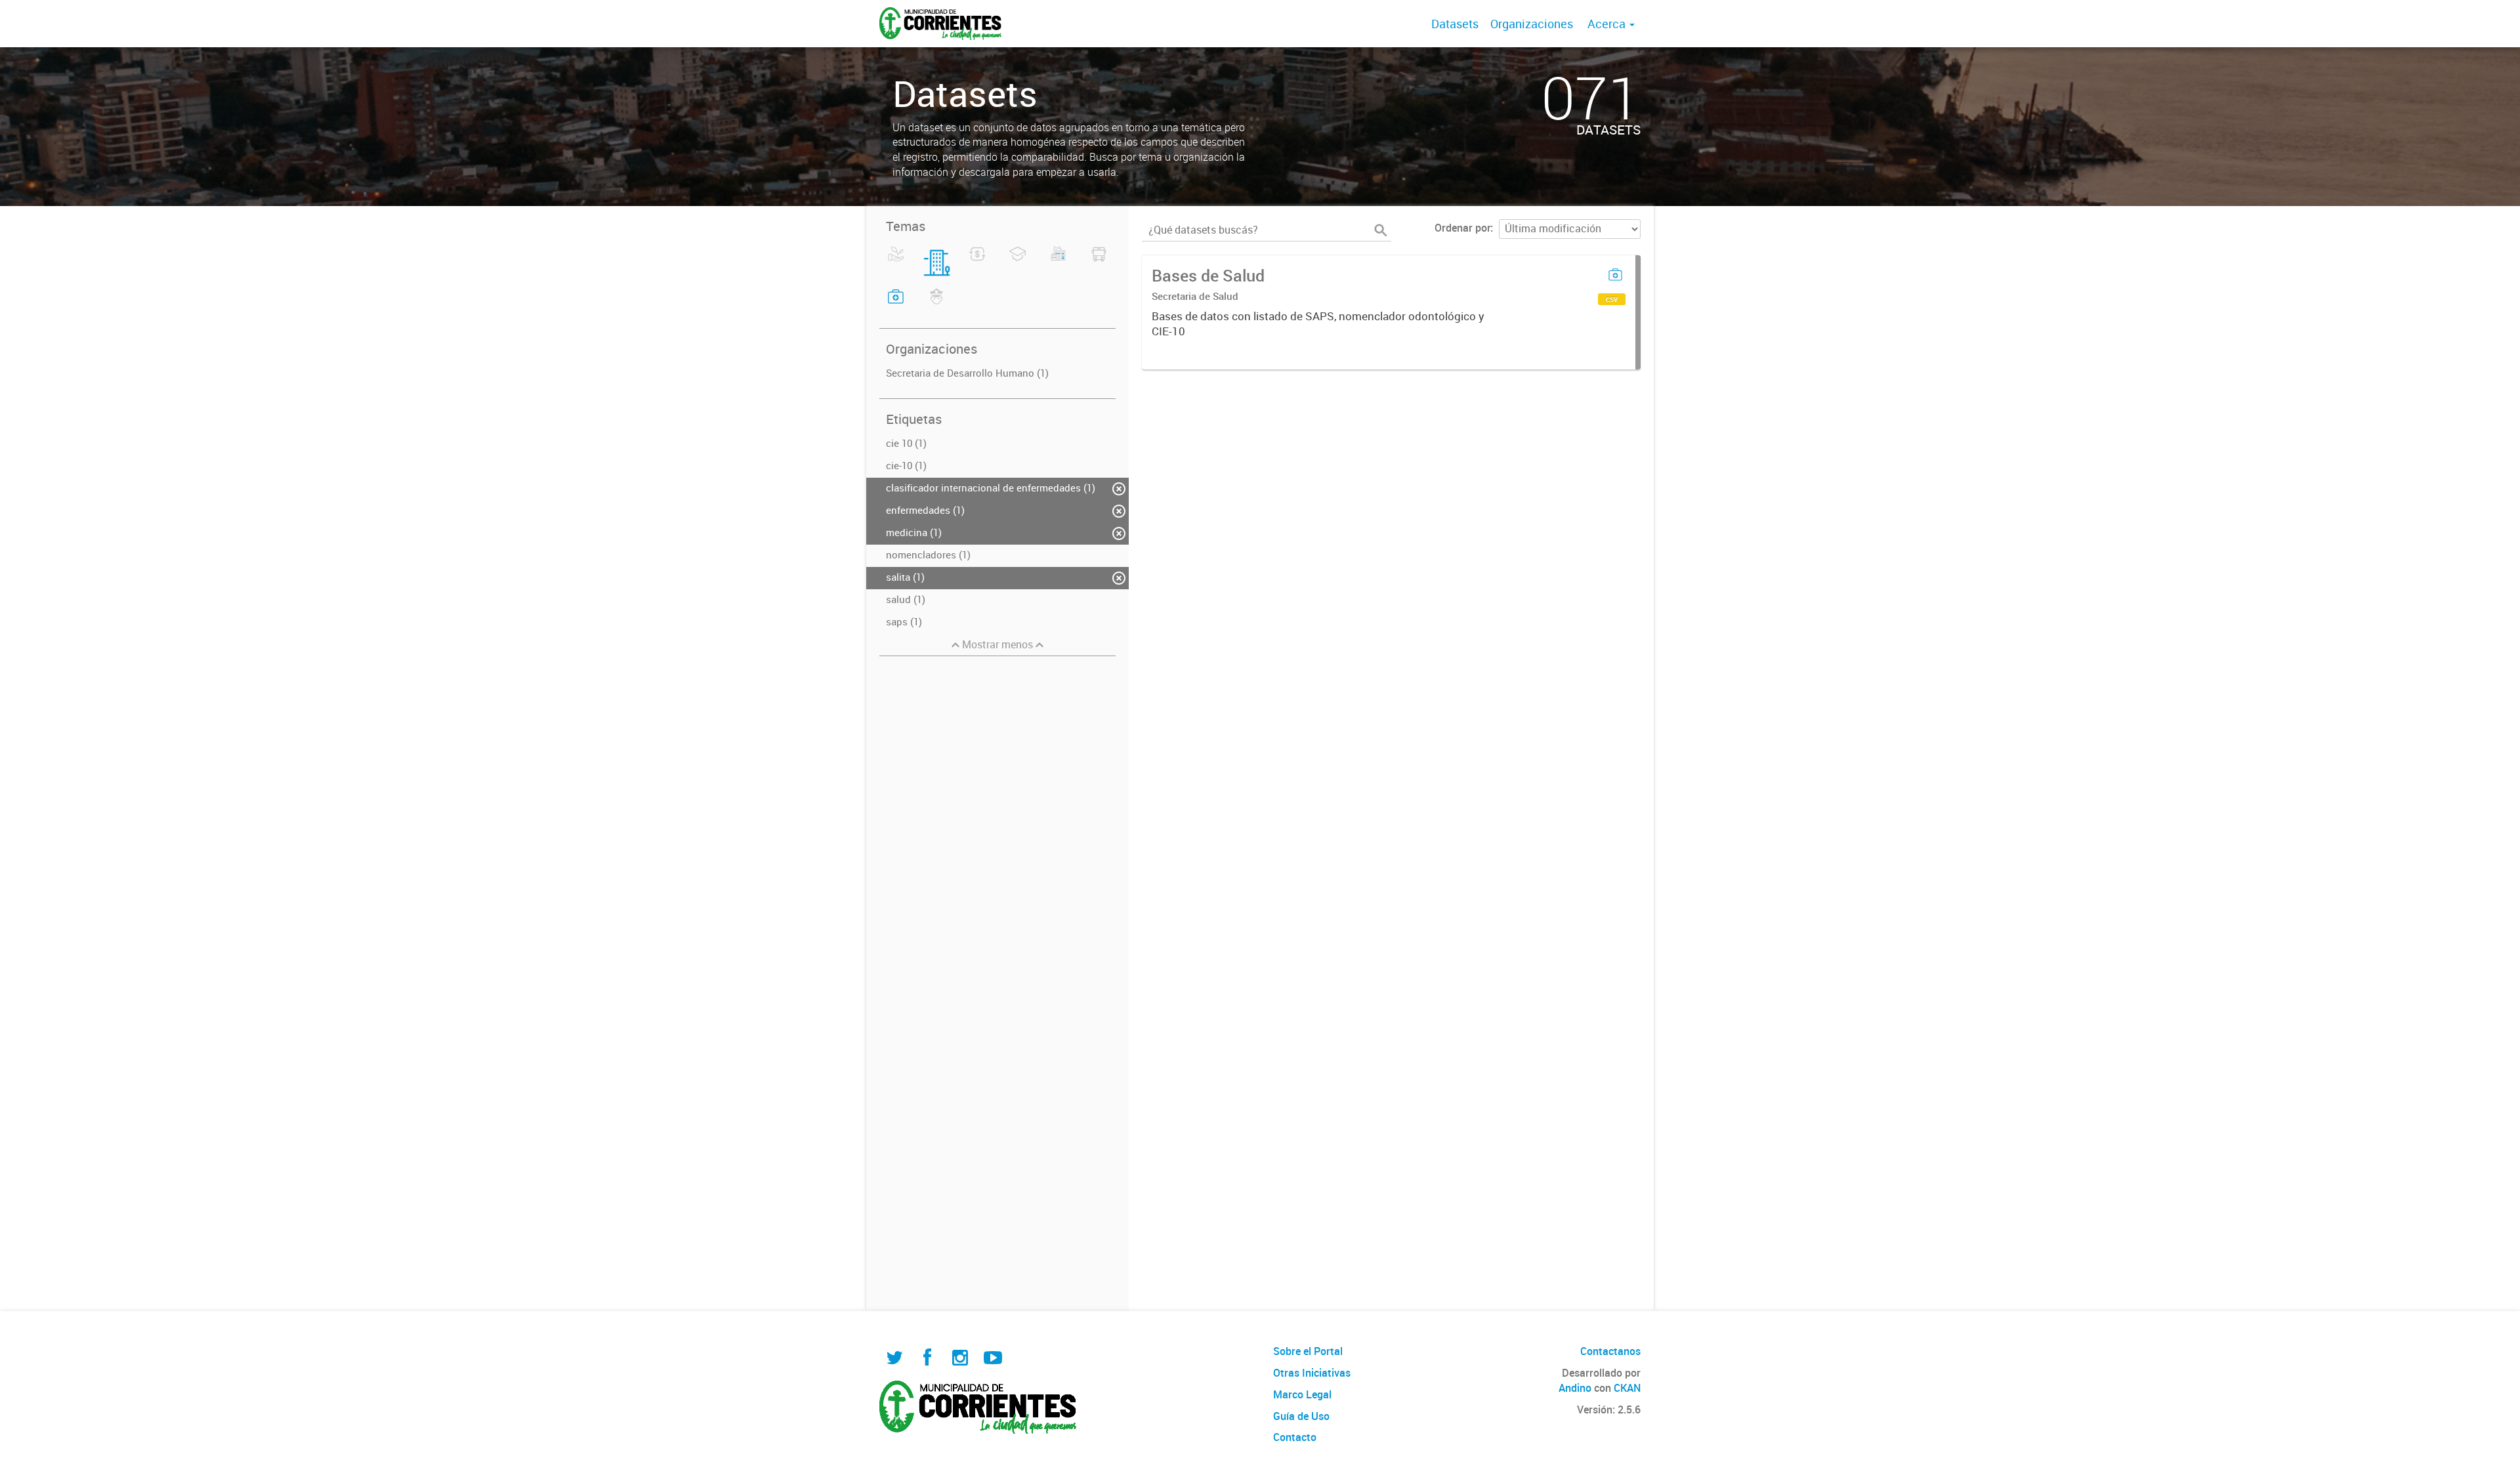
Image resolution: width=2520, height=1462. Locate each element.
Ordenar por (1462, 228)
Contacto (1295, 1437)
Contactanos (1610, 1351)
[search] (1381, 230)
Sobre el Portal (1308, 1351)
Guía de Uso (1301, 1416)
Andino (1575, 1388)
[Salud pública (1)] (896, 304)
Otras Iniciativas (1312, 1373)
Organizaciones (1532, 24)
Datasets (1455, 24)
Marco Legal (1302, 1394)
